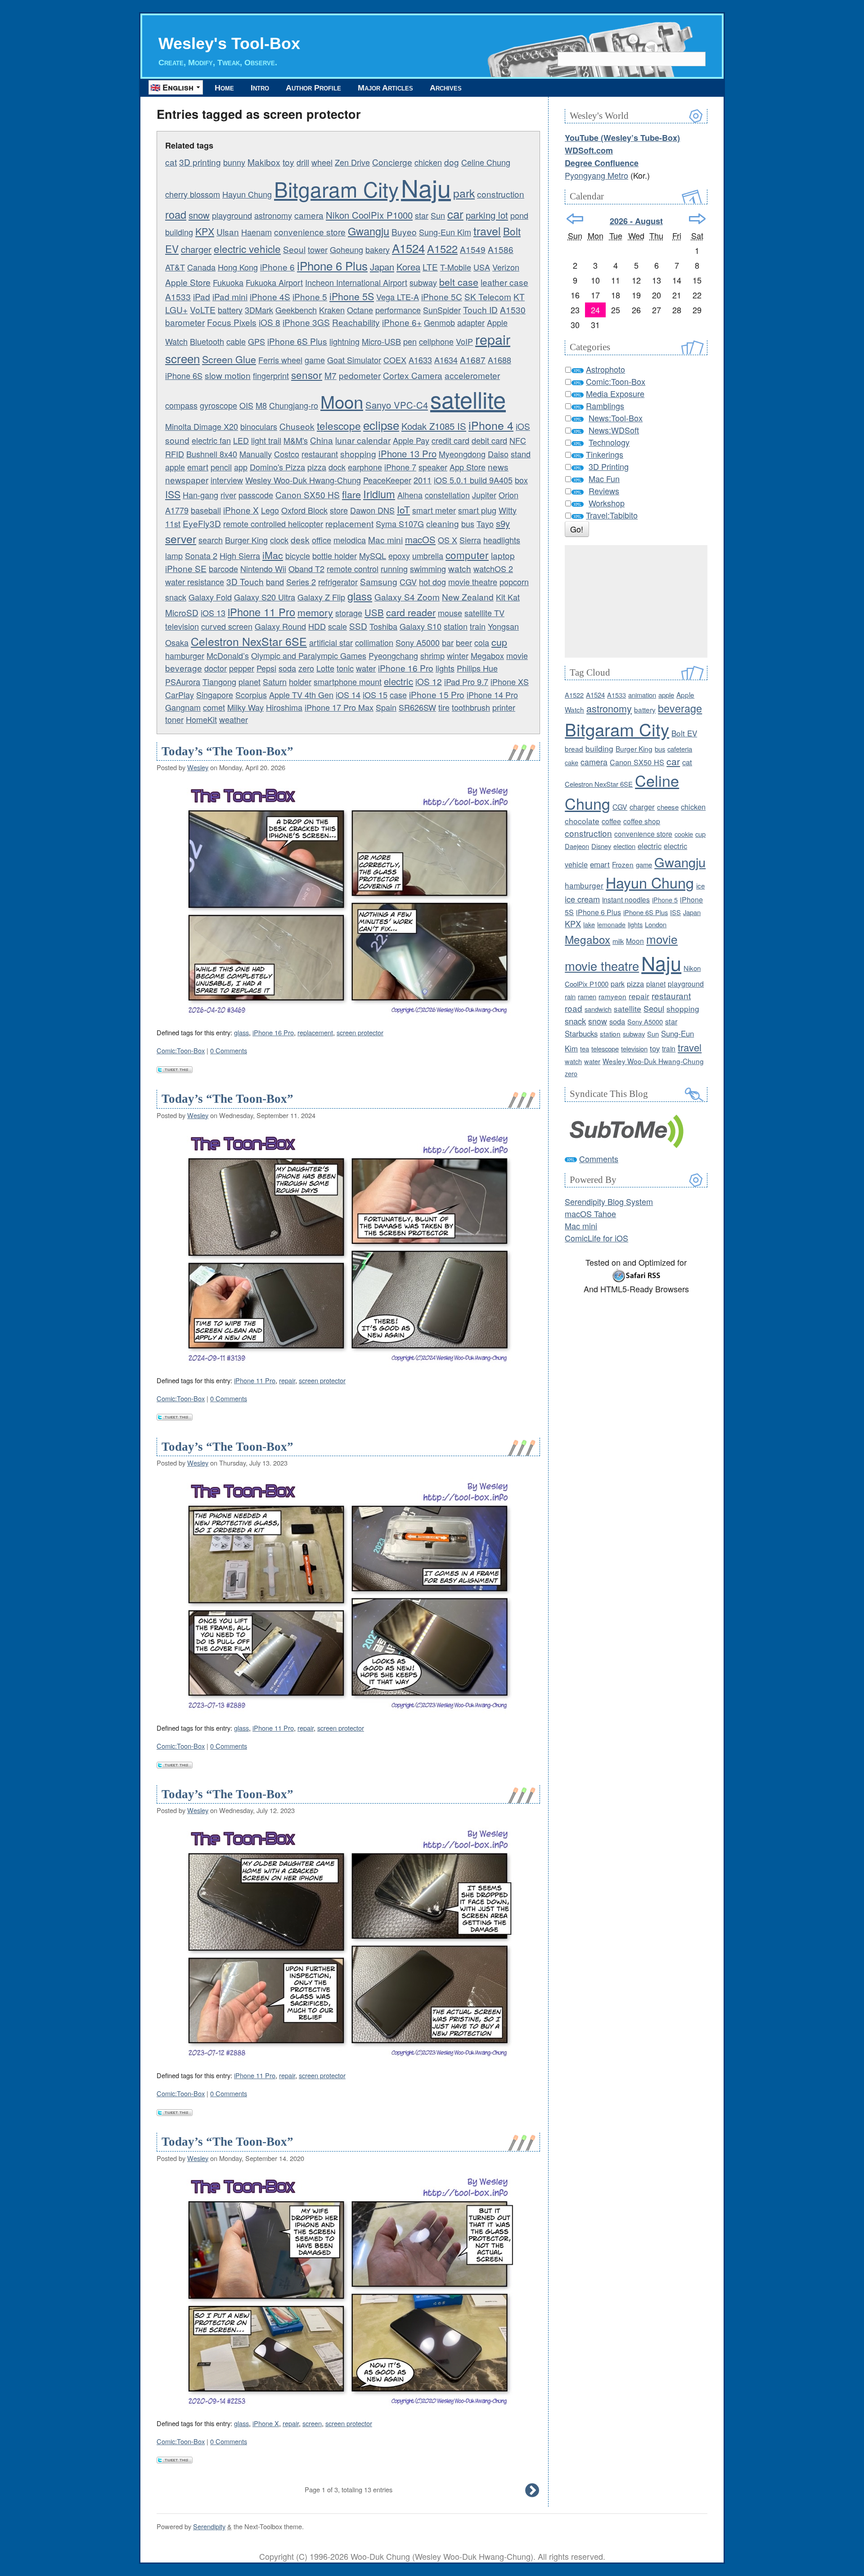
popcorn (514, 582)
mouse (450, 613)
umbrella (428, 555)
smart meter (434, 510)
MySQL (373, 555)
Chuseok (297, 426)
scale (337, 626)
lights (445, 668)
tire (444, 707)
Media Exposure (615, 393)
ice (700, 886)
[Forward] (697, 219)
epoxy (399, 555)
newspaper (187, 480)
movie (517, 655)
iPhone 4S (270, 296)
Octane (360, 310)
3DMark (259, 310)
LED (241, 440)
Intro (260, 88)
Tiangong (219, 681)
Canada (201, 267)
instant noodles (626, 899)
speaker (433, 467)
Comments (599, 1159)
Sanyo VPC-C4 (397, 405)
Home (224, 88)
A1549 (473, 249)
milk (618, 941)
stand (521, 454)
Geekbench (296, 310)
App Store (468, 467)
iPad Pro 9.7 (466, 681)
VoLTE (203, 309)
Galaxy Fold (210, 597)
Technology (609, 442)
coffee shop (642, 821)
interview (227, 480)
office (322, 540)
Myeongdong (462, 454)
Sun (438, 215)
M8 (261, 405)
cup (499, 642)
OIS (246, 405)
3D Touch (245, 581)
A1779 (177, 510)
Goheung (346, 249)
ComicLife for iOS (596, 1238)
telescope (339, 425)
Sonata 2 (201, 555)
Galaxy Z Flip (321, 597)
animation (642, 695)
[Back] (575, 219)
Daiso (498, 454)
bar (448, 642)
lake (589, 924)
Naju (426, 187)
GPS (256, 341)
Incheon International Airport (356, 282)
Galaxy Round (280, 626)
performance (398, 310)
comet (214, 707)
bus (468, 523)
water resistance (195, 582)
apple (175, 467)
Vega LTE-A (398, 297)
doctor (216, 668)
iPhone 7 (400, 467)
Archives (446, 88)
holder (300, 681)
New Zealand (468, 597)
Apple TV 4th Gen (301, 695)
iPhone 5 (310, 296)
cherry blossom (193, 194)
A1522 (442, 248)
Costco (287, 454)
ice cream (582, 899)
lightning (344, 341)
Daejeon (577, 846)
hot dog (432, 582)
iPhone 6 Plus (332, 265)
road (176, 214)
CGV (408, 582)
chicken (428, 162)
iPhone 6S (184, 375)
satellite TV (484, 613)
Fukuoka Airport (274, 282)
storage (349, 613)
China (322, 440)
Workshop (607, 503)
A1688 (499, 360)
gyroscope (218, 405)
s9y (503, 523)
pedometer (360, 375)
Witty (508, 510)
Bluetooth (207, 341)
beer (464, 642)
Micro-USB (381, 341)
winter (458, 655)
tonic (345, 668)
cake (571, 762)
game (315, 360)
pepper (242, 668)
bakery (378, 249)
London (656, 924)
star (422, 215)
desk (300, 539)
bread (574, 749)
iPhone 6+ (402, 322)
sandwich (598, 1009)
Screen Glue (229, 359)
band (275, 582)
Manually (256, 454)
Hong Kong (238, 267)
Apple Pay (411, 440)
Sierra (470, 540)
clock (279, 540)
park (464, 193)
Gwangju (369, 231)
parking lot (487, 215)
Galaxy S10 (421, 626)
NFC (518, 440)
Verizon (506, 267)
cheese (668, 807)
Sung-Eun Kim (445, 232)
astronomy (273, 215)
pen (410, 341)
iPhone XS (510, 681)
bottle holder (335, 555)
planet (250, 681)
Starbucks (581, 1033)
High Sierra (240, 555)
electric (398, 681)
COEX (395, 360)
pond (519, 215)
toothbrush (471, 707)
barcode (223, 568)
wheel (322, 162)
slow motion (228, 375)
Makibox (264, 162)
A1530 (513, 309)
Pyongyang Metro (596, 175)
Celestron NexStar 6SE (249, 641)
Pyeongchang (393, 655)
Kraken (332, 310)
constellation (447, 495)
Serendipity (209, 2526)
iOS (523, 426)
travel (487, 230)
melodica (350, 540)
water (366, 668)
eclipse (381, 425)
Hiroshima (284, 707)
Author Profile (313, 88)
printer (504, 707)
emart (198, 467)
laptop (503, 555)
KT (519, 296)
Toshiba (383, 626)
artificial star (331, 642)
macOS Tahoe (590, 1214)
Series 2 (301, 582)
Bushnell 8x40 (212, 454)
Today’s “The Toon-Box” (227, 751)
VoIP (464, 341)
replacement (349, 523)
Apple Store (188, 282)
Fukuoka (228, 282)
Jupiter (484, 495)
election (624, 846)
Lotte (325, 668)
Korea (408, 267)
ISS (173, 494)
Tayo (485, 523)
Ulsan (228, 232)
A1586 (501, 249)
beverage (184, 668)
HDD (317, 626)
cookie (684, 834)
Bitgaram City (336, 189)
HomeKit (201, 719)
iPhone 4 (491, 425)
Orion (508, 495)
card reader (411, 612)
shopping (358, 453)
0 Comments (229, 1050)
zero (306, 668)
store (339, 510)
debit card (489, 440)
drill (303, 162)
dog (452, 162)
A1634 (446, 360)
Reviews (604, 491)
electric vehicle (247, 248)
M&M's (296, 440)
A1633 (420, 360)
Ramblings (605, 406)
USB (374, 612)
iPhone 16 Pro (406, 668)
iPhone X (241, 510)
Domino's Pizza (277, 467)
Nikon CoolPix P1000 (369, 215)
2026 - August (636, 221)
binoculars (259, 426)
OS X (448, 540)
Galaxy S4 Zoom (407, 597)
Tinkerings (605, 454)
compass (181, 405)
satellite (468, 399)
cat (171, 162)
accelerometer (472, 375)
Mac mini (385, 539)
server (181, 538)
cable (236, 341)
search (211, 540)
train (478, 626)
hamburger (185, 655)
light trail (266, 440)
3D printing (200, 162)
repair (493, 339)
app (241, 467)
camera (309, 215)
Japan (382, 267)
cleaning (443, 523)
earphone (365, 467)
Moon (342, 401)
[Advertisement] (636, 601)
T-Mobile (456, 267)
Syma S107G (400, 523)
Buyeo (404, 232)
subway (423, 282)
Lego (270, 510)
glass (360, 596)
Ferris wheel (280, 360)
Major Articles (385, 88)
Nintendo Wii (263, 568)
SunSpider (442, 310)
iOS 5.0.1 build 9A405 (473, 480)
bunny (234, 162)
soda (287, 668)
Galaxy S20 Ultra (265, 597)
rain (570, 996)
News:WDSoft (614, 430)
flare (351, 494)
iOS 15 (375, 695)
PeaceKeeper (387, 480)
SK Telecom (488, 296)
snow (199, 215)
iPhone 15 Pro (437, 694)
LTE (430, 267)
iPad (202, 296)
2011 (423, 480)
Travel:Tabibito (612, 515)
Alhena (410, 495)
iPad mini (230, 296)
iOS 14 (348, 695)
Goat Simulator (354, 360)
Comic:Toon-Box (181, 1050)
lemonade (611, 924)
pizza (317, 467)
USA (482, 267)
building (179, 232)
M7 (331, 375)
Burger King (246, 540)
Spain (386, 707)
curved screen (227, 626)
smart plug (477, 510)
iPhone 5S (352, 296)
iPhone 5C (442, 296)
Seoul (294, 249)
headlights (502, 540)
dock (337, 467)
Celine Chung (486, 162)
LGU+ (176, 309)
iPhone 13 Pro (407, 453)
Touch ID (480, 309)
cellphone (436, 341)
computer (467, 555)
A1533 (178, 296)
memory (315, 612)
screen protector (360, 1032)
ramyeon (612, 996)
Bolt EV (684, 733)
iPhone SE (186, 568)
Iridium (379, 494)
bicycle (298, 555)
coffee (611, 821)
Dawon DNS (372, 510)
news (498, 467)
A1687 (473, 359)
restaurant (320, 454)
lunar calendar (363, 440)
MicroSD (182, 612)
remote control (353, 568)
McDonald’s (228, 655)
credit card (450, 440)
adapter (471, 322)
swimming (428, 568)
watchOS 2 (493, 568)
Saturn (275, 681)
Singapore (215, 695)
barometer (185, 322)
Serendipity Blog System (609, 1201)
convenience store (310, 232)
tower (318, 249)
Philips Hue (477, 668)
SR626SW (417, 707)
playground (232, 215)
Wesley (198, 767)
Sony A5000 (418, 642)
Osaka (177, 642)
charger (196, 249)
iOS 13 (213, 613)
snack (176, 597)
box (521, 480)
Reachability (356, 322)
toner (174, 719)
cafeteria (680, 749)
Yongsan (503, 626)
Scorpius (251, 695)
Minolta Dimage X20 (202, 426)
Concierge (392, 162)
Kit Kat (508, 597)
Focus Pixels (232, 322)
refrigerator (338, 582)
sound (177, 440)
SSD (358, 626)
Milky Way (245, 707)
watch (460, 568)
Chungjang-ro (294, 405)
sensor (307, 374)
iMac (273, 555)
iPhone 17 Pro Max (339, 707)
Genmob (439, 322)
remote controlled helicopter (273, 523)
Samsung (379, 581)
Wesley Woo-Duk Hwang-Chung (303, 480)
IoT (403, 509)
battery (230, 310)
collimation (374, 642)
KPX (205, 231)
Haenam (256, 232)
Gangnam (183, 707)
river (228, 495)
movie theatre (473, 582)
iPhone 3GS (306, 322)
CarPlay (180, 695)
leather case (504, 282)
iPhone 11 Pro (261, 612)
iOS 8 (270, 322)
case (398, 695)
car (455, 214)
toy (288, 162)
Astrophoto (605, 369)
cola (482, 642)
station (456, 626)
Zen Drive (352, 162)
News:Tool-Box (616, 418)
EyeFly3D (202, 523)
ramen (587, 996)
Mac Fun (604, 478)
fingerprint (271, 375)
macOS (420, 539)
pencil (221, 467)
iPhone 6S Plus (297, 341)
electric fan (211, 440)
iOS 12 (429, 681)
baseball (206, 510)
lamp (174, 555)
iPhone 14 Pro (492, 695)
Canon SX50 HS (308, 494)
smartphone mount (348, 681)
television (182, 626)
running (394, 568)
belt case (459, 282)
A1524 (408, 248)
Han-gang (200, 495)
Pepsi (266, 668)
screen (182, 358)
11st (173, 523)
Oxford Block (304, 510)
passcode (256, 495)
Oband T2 (306, 568)
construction (501, 194)
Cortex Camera (413, 375)
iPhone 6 (277, 267)
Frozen (623, 864)
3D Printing (609, 466)
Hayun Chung (247, 194)
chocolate (582, 821)
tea (585, 1049)
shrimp (432, 655)
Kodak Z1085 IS (434, 426)
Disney (601, 846)
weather (234, 719)
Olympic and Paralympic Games (309, 655)
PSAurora (183, 681)
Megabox (487, 655)
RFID (175, 454)
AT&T (175, 267)
